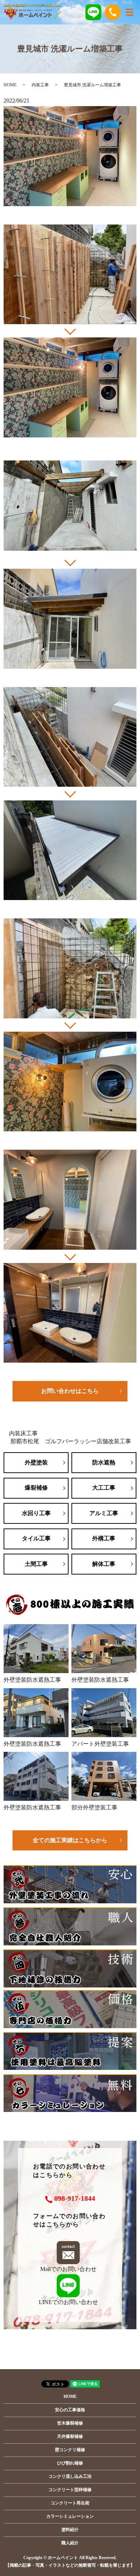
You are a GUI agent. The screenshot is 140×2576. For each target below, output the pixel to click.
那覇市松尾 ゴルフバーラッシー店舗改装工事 (71, 1441)
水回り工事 (36, 1513)
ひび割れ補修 (70, 2463)
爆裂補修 (36, 1488)
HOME (10, 85)
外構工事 (104, 1538)
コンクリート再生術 (70, 2503)
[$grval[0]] (70, 274)
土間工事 (36, 1564)
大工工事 (104, 1488)
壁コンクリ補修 (70, 2450)
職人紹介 (70, 2543)
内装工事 (40, 85)
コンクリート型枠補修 (70, 2490)
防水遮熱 (104, 1462)
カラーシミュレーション (70, 2516)
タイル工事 (36, 1538)
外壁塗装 (36, 1462)
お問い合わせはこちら (70, 1391)
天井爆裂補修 (70, 2436)
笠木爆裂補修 (70, 2423)
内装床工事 (23, 1433)
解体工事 (104, 1564)
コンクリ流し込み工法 (70, 2476)
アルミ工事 (104, 1513)
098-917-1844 (75, 2198)
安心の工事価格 (70, 2410)
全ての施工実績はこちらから (70, 1840)
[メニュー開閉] (130, 12)
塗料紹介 (70, 2530)
